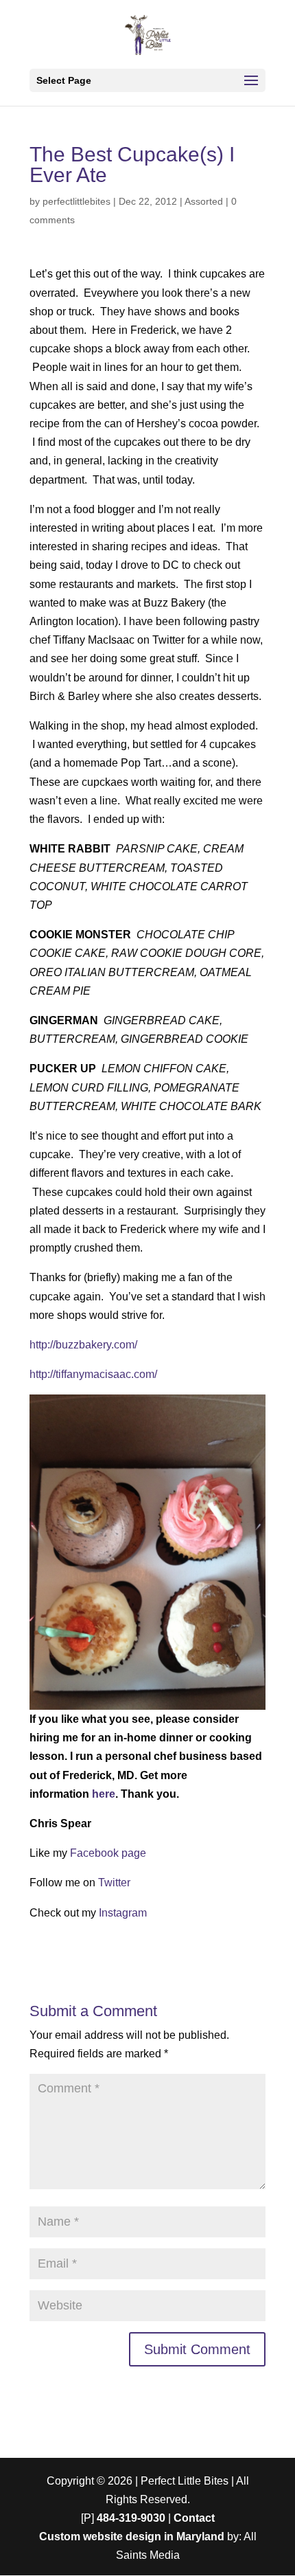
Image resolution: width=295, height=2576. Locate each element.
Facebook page (108, 1853)
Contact (194, 2518)
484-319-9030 (131, 2518)
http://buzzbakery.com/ (83, 1345)
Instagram (123, 1913)
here (104, 1794)
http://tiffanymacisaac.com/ (93, 1374)
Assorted (204, 201)
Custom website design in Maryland (132, 2537)
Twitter (114, 1883)
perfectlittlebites (76, 201)
